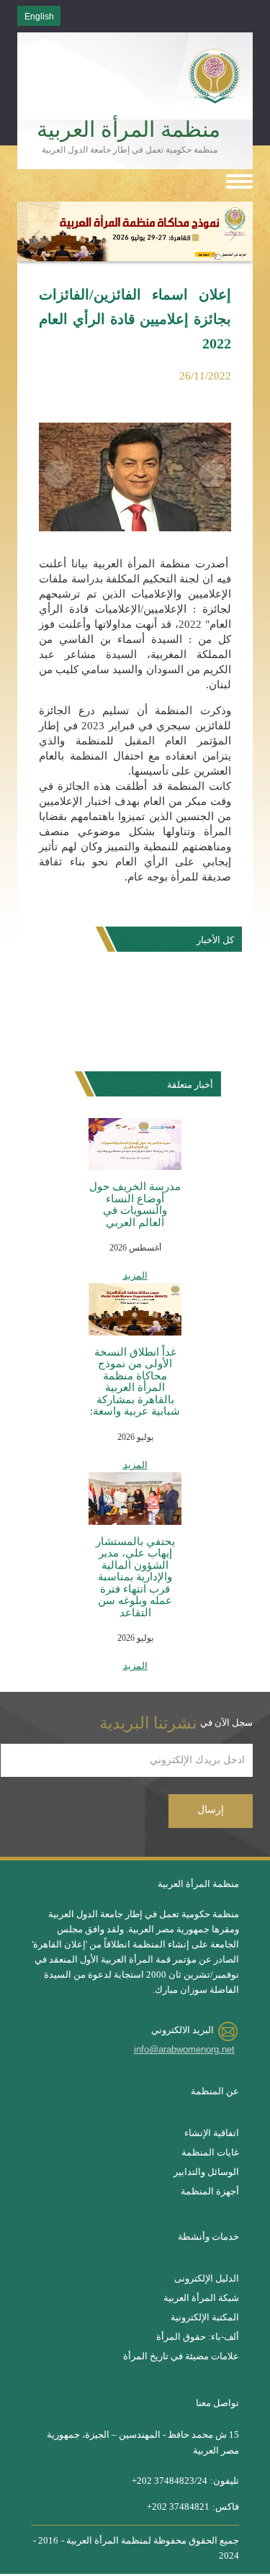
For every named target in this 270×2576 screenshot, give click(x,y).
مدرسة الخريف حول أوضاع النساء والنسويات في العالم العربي (135, 1204)
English (39, 17)
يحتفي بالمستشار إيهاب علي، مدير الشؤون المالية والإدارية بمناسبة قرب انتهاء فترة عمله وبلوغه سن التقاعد (135, 1577)
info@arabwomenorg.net (184, 2049)
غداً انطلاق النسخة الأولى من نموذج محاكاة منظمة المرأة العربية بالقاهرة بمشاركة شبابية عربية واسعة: (135, 1382)
